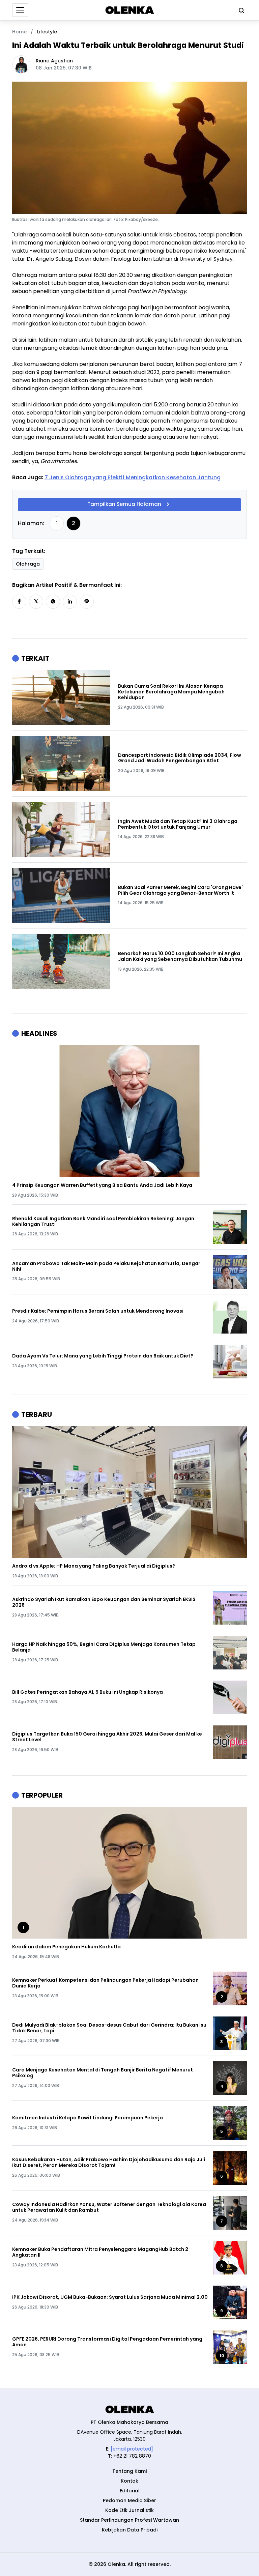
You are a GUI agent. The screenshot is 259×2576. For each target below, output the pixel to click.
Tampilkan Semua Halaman (124, 504)
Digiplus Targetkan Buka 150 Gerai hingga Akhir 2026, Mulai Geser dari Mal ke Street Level (107, 1737)
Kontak (129, 2481)
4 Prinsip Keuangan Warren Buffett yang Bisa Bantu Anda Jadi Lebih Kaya (102, 1185)
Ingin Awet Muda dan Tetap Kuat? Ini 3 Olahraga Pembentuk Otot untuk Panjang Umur (178, 824)
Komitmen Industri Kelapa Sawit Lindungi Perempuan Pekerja (88, 2118)
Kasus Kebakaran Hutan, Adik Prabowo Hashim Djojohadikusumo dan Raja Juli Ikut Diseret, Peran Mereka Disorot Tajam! (109, 2163)
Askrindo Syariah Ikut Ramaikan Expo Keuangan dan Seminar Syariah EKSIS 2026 (104, 1602)
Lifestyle (47, 32)
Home (19, 32)
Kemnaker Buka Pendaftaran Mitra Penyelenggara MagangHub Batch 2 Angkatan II (100, 2252)
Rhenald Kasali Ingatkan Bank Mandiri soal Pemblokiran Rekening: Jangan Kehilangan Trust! (103, 1222)
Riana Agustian (54, 61)
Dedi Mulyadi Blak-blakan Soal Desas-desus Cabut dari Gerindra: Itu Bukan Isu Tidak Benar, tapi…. (109, 2028)
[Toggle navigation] (20, 10)
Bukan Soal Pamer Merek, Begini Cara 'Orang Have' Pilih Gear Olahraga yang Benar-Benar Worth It (180, 890)
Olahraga (28, 564)
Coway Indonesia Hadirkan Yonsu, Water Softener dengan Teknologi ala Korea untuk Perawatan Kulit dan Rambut (109, 2207)
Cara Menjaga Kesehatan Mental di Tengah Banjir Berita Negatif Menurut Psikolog (103, 2073)
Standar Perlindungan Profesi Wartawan (129, 2520)
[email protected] (132, 2449)
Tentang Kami (129, 2471)
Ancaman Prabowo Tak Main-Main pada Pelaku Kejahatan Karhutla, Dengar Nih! (106, 1266)
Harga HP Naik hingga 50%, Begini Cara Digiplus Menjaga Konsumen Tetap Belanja (104, 1647)
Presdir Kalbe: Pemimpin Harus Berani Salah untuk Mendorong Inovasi (98, 1311)
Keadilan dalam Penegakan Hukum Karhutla (66, 1947)
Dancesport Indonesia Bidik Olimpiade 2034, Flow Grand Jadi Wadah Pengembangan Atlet (180, 758)
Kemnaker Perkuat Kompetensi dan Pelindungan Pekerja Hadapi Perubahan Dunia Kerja (105, 1983)
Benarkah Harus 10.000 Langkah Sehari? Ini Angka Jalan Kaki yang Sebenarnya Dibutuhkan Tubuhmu (180, 956)
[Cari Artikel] (240, 10)
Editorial (130, 2491)
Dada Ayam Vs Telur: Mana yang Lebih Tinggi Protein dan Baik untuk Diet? (103, 1356)
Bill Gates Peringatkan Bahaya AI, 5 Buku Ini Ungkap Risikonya (88, 1692)
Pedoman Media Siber (129, 2500)
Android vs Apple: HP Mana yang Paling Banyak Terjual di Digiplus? (94, 1566)
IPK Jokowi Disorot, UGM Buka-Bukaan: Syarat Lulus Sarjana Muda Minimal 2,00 (110, 2297)
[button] (19, 602)
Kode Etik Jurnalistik (129, 2510)
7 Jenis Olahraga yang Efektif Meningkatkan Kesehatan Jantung (133, 477)
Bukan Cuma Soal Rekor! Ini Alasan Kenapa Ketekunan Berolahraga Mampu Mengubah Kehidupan (171, 692)
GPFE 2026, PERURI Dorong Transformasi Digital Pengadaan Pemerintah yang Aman (107, 2342)
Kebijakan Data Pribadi (130, 2530)
